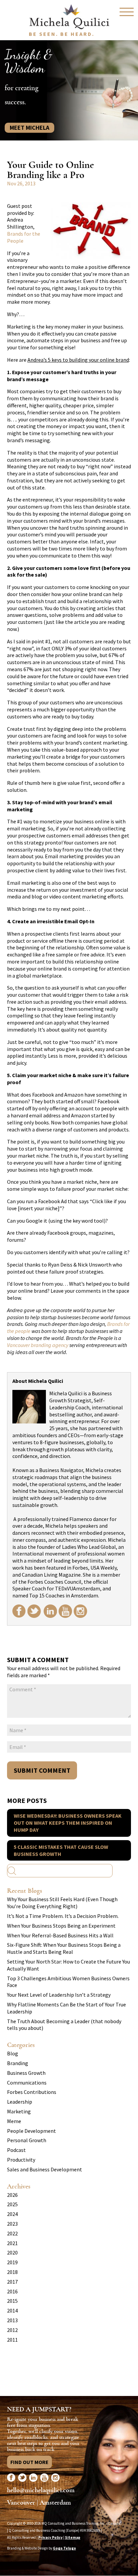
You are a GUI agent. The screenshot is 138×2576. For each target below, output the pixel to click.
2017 (12, 2282)
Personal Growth (27, 2140)
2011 (12, 2340)
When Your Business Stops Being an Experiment (61, 1926)
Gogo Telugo (64, 2548)
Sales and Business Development (45, 2169)
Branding (18, 2063)
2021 (12, 2243)
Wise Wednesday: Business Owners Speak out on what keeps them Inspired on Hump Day (68, 1823)
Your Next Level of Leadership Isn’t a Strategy (59, 1995)
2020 (12, 2252)
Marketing (19, 2111)
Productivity (21, 2160)
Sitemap (73, 2537)
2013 (12, 2320)
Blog (13, 2053)
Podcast (16, 2150)
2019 (12, 2262)
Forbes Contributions (32, 2092)
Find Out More (29, 2462)
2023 (12, 2224)
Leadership (20, 2102)
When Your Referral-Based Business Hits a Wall (60, 1935)
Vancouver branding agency (38, 1345)
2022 (12, 2233)
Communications (27, 2083)
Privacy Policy (50, 2537)
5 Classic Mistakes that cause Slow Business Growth (61, 1850)
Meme (14, 2121)
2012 (12, 2330)
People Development (31, 2131)
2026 (12, 2195)
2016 (12, 2291)
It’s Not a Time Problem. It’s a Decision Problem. (63, 1916)
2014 (12, 2310)
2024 (12, 2214)
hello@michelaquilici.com (41, 2490)
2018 (12, 2272)
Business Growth (26, 2073)
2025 (12, 2204)
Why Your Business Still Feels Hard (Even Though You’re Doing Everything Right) (62, 1903)
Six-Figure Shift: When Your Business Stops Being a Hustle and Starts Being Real (64, 1948)
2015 (12, 2301)
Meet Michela (29, 128)
